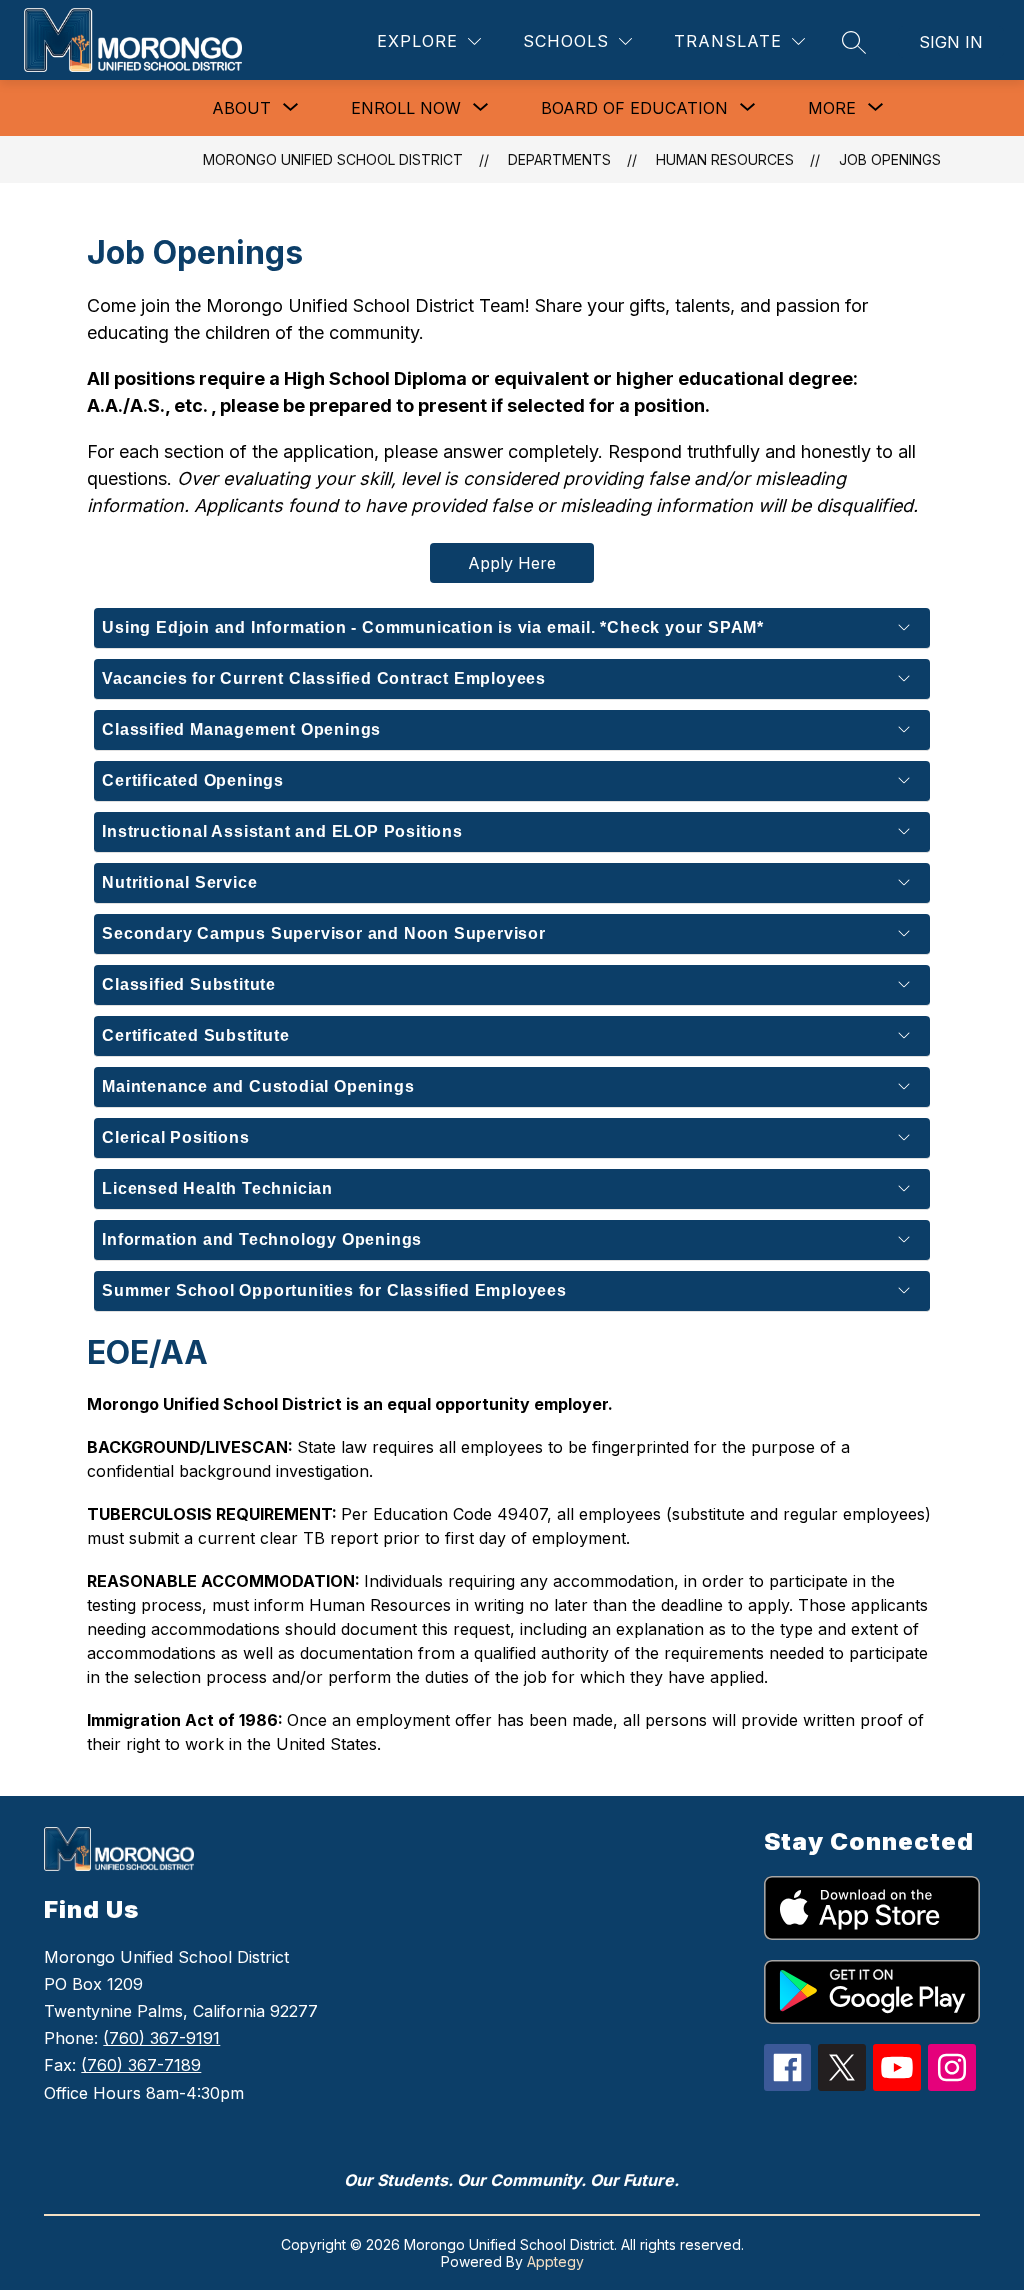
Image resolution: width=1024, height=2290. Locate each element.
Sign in (951, 42)
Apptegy (555, 2261)
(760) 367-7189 (141, 2065)
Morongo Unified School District (333, 159)
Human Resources (725, 159)
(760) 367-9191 (161, 2038)
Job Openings (890, 159)
